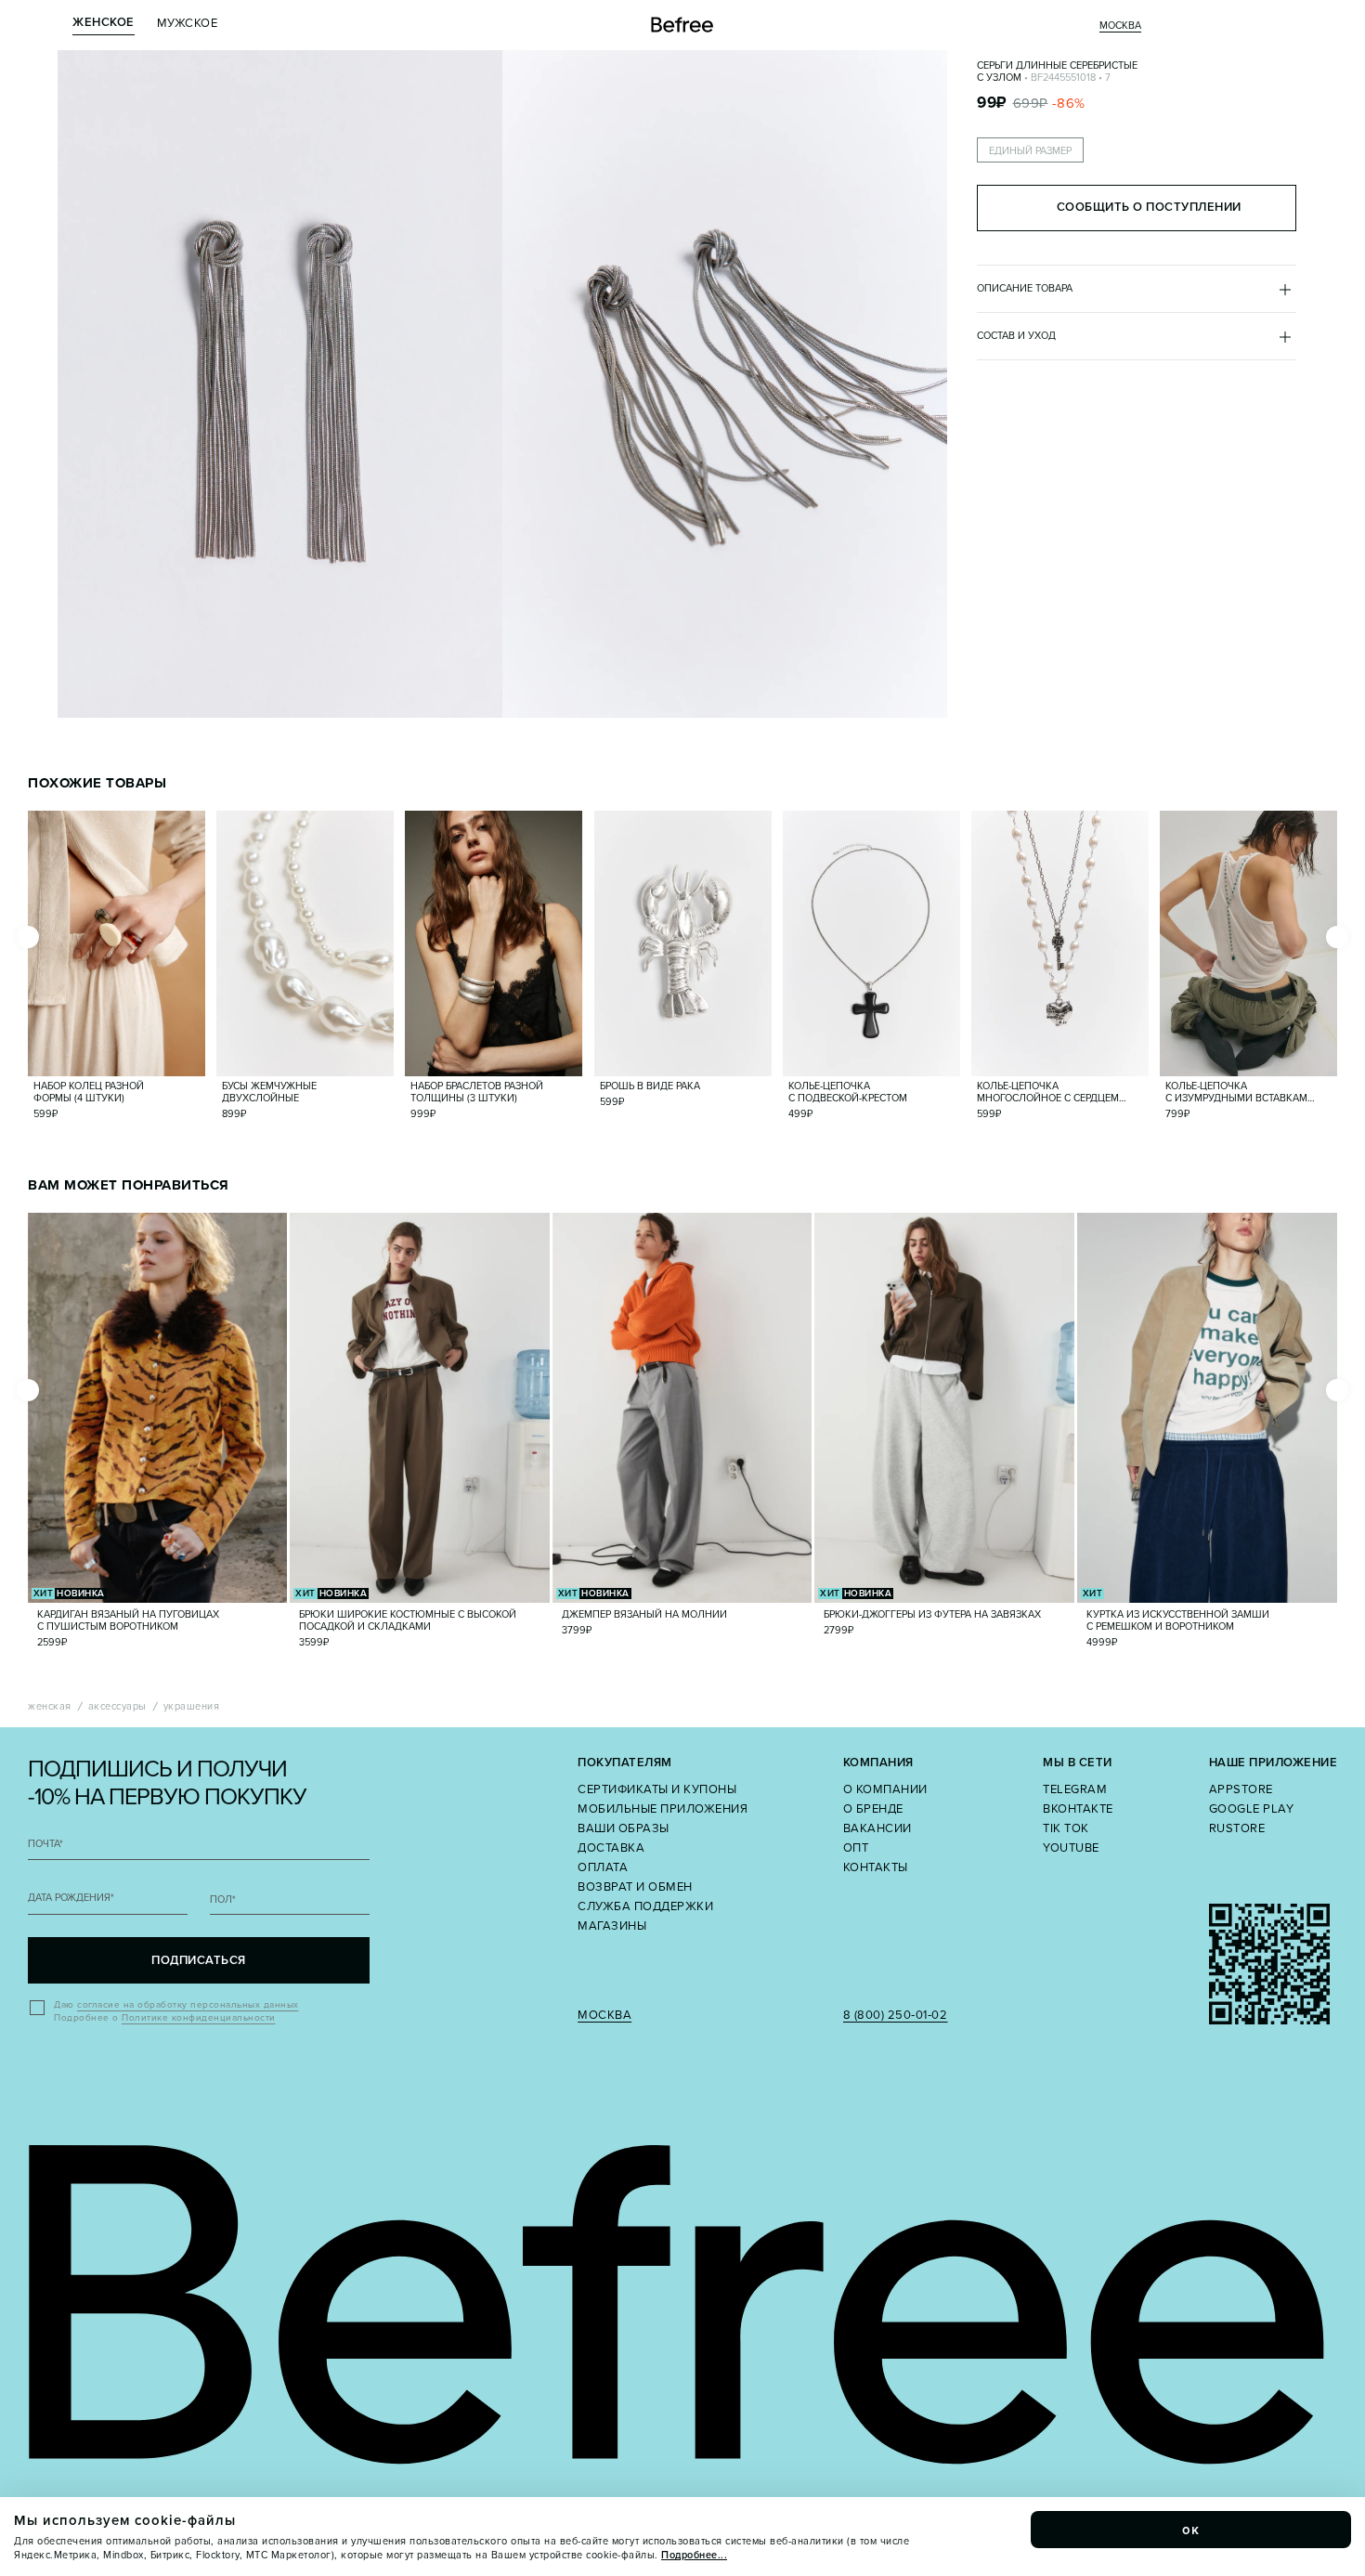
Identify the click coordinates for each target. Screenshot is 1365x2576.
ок (1191, 2530)
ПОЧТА (45, 1844)
